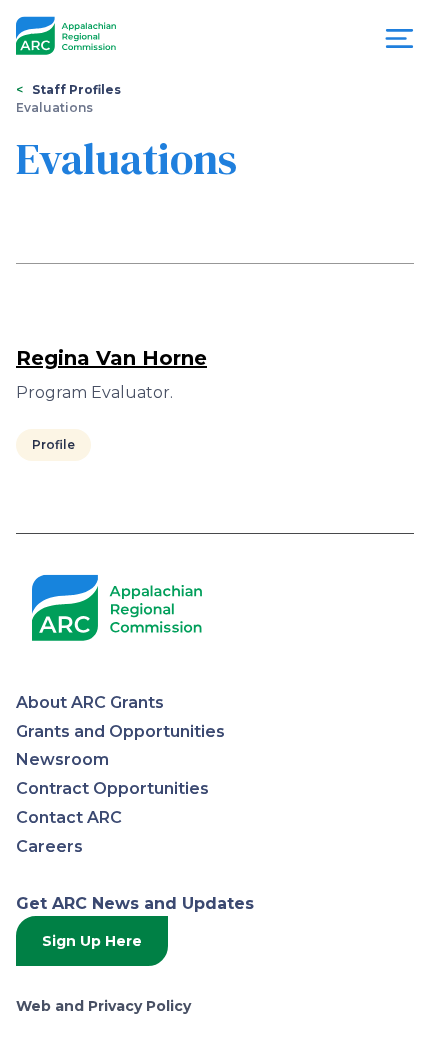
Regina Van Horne (111, 358)
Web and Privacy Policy (103, 1006)
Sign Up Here (92, 941)
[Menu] (399, 43)
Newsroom (62, 759)
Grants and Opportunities (120, 731)
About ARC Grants (90, 702)
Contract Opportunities (112, 788)
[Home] (66, 36)
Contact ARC (69, 817)
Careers (49, 846)
